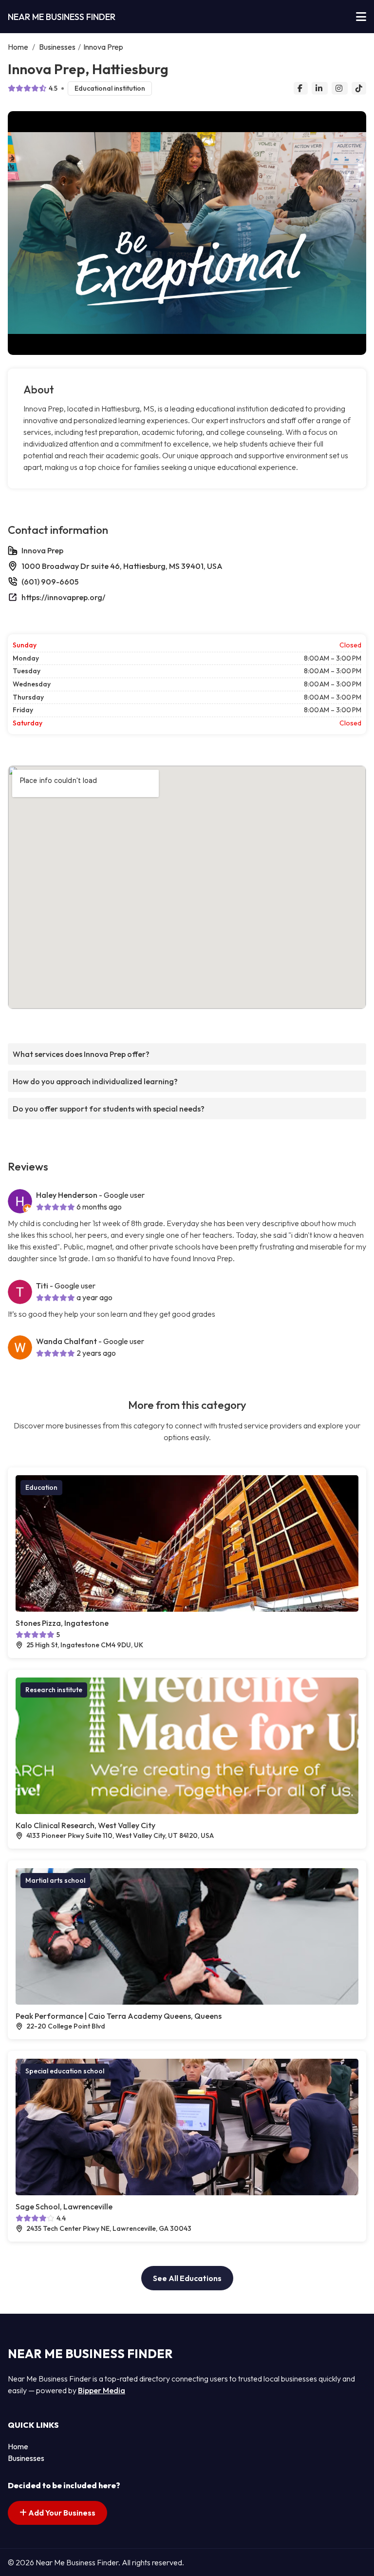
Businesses (57, 47)
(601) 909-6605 (50, 582)
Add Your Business (61, 2513)
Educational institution (110, 88)
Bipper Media (102, 2390)
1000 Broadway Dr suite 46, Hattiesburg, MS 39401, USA (122, 566)
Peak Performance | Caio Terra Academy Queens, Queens (119, 2016)
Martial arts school (55, 1880)
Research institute (54, 1690)
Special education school (65, 2071)
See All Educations (187, 2278)
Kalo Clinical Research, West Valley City (85, 1825)
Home (18, 47)
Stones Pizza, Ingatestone (62, 1623)
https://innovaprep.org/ (63, 597)
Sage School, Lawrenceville (64, 2206)
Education (41, 1487)
